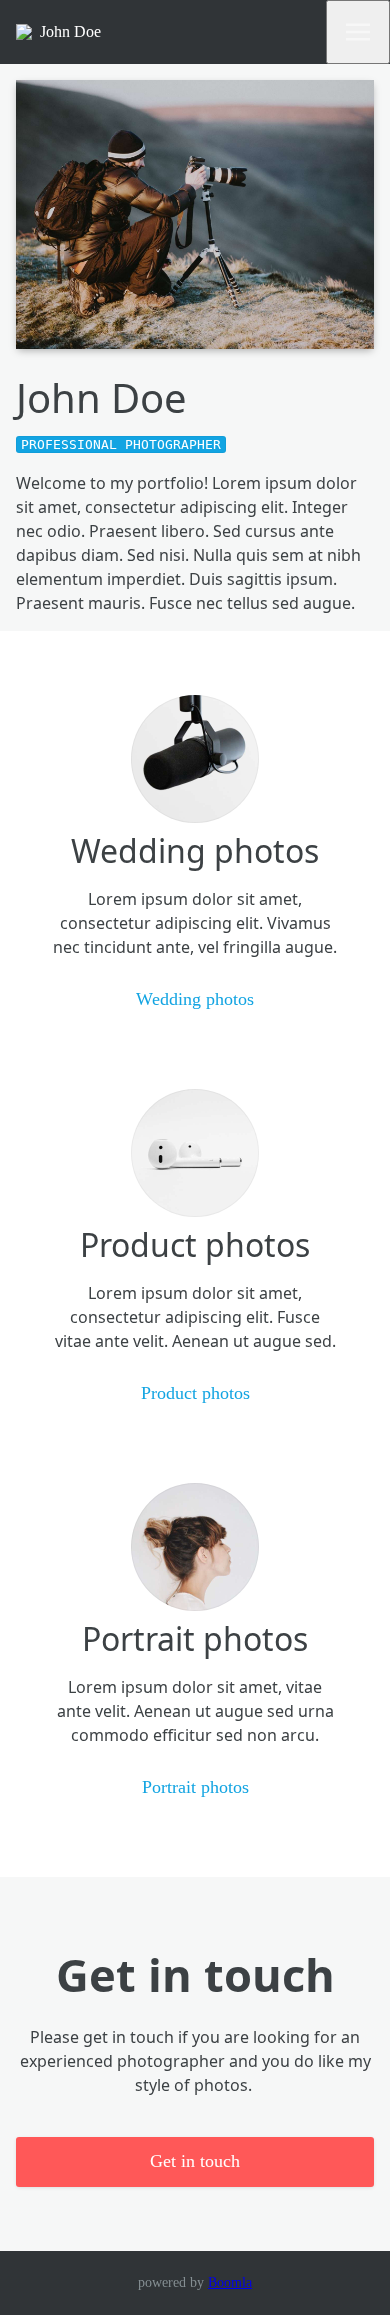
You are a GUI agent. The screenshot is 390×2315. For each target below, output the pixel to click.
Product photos (195, 1393)
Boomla (230, 2282)
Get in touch (195, 2161)
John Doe (70, 31)
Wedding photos (195, 999)
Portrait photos (195, 1787)
